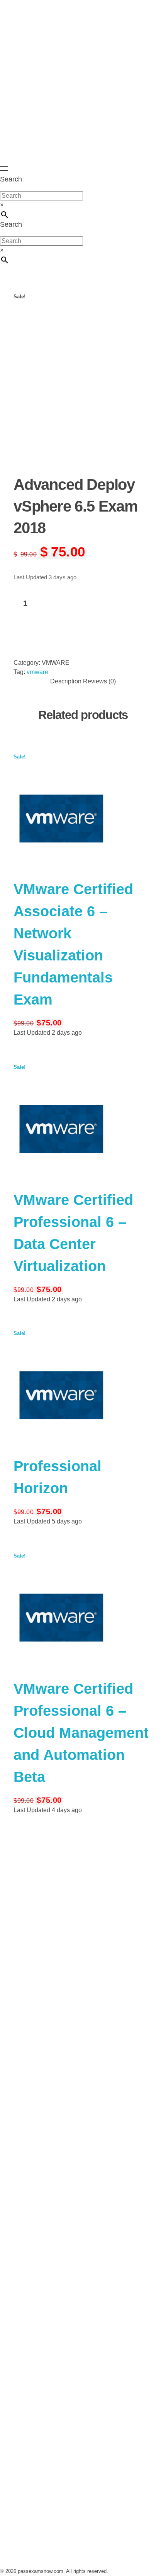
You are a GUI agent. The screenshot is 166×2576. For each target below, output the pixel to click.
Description (66, 681)
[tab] (66, 681)
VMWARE (56, 663)
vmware (37, 672)
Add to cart (55, 622)
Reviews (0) (99, 681)
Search (11, 179)
